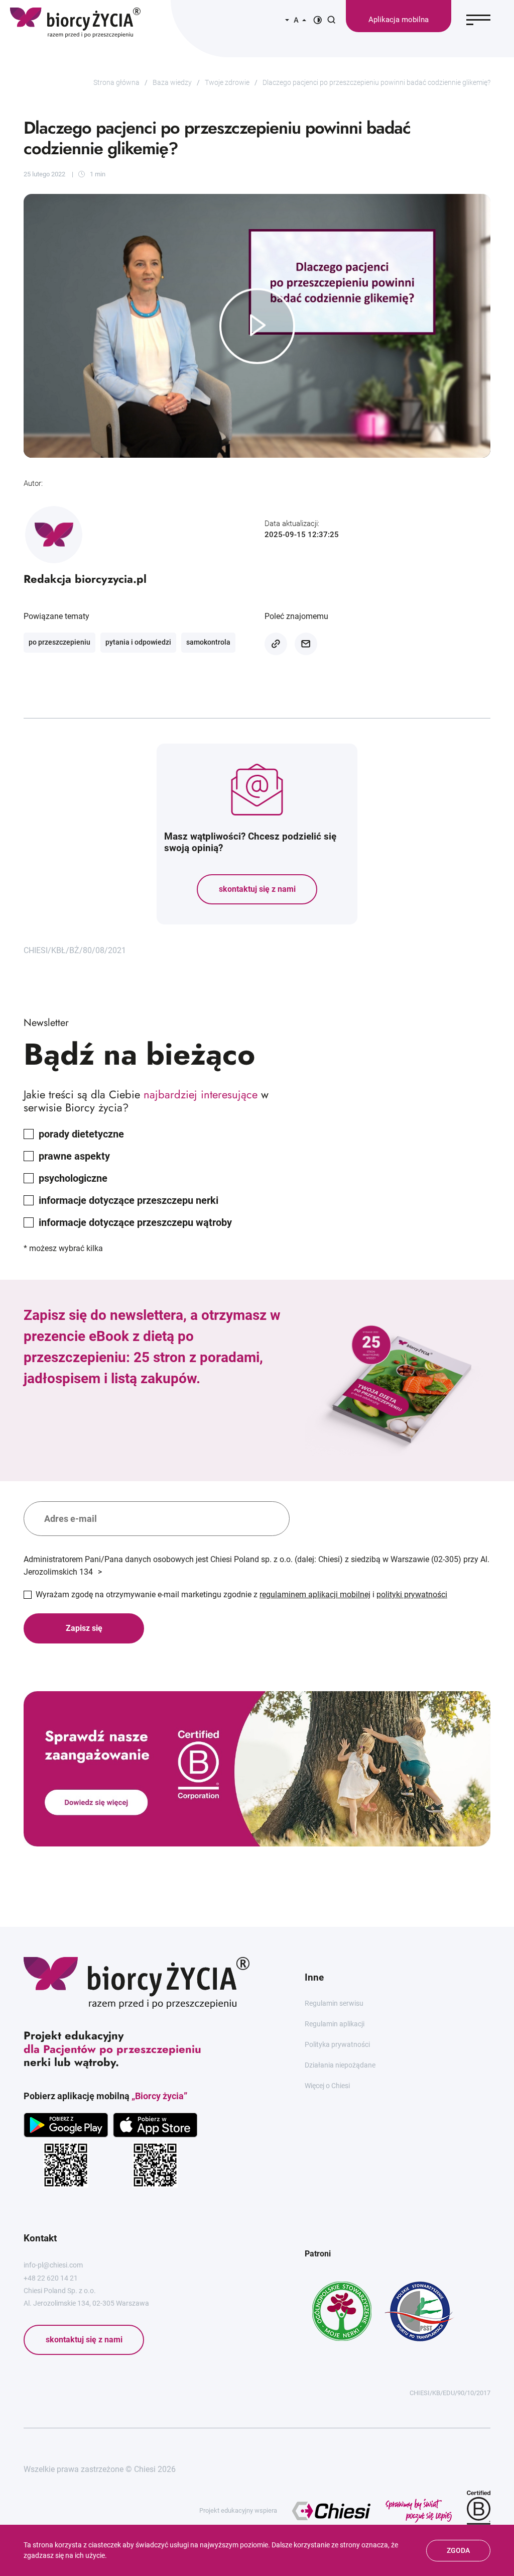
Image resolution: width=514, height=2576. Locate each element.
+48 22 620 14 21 (51, 2278)
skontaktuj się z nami (257, 889)
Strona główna (116, 82)
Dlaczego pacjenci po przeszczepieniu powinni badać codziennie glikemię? (376, 82)
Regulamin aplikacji (335, 2024)
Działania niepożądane (340, 2065)
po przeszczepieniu (59, 642)
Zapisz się (84, 1628)
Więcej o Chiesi (327, 2086)
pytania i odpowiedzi (138, 642)
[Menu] (478, 20)
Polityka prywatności (337, 2044)
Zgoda (458, 2550)
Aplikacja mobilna (399, 20)
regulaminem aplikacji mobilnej (315, 1594)
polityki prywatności (412, 1594)
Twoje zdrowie (227, 82)
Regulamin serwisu (334, 2003)
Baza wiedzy (172, 82)
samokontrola (208, 642)
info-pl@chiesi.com (53, 2265)
